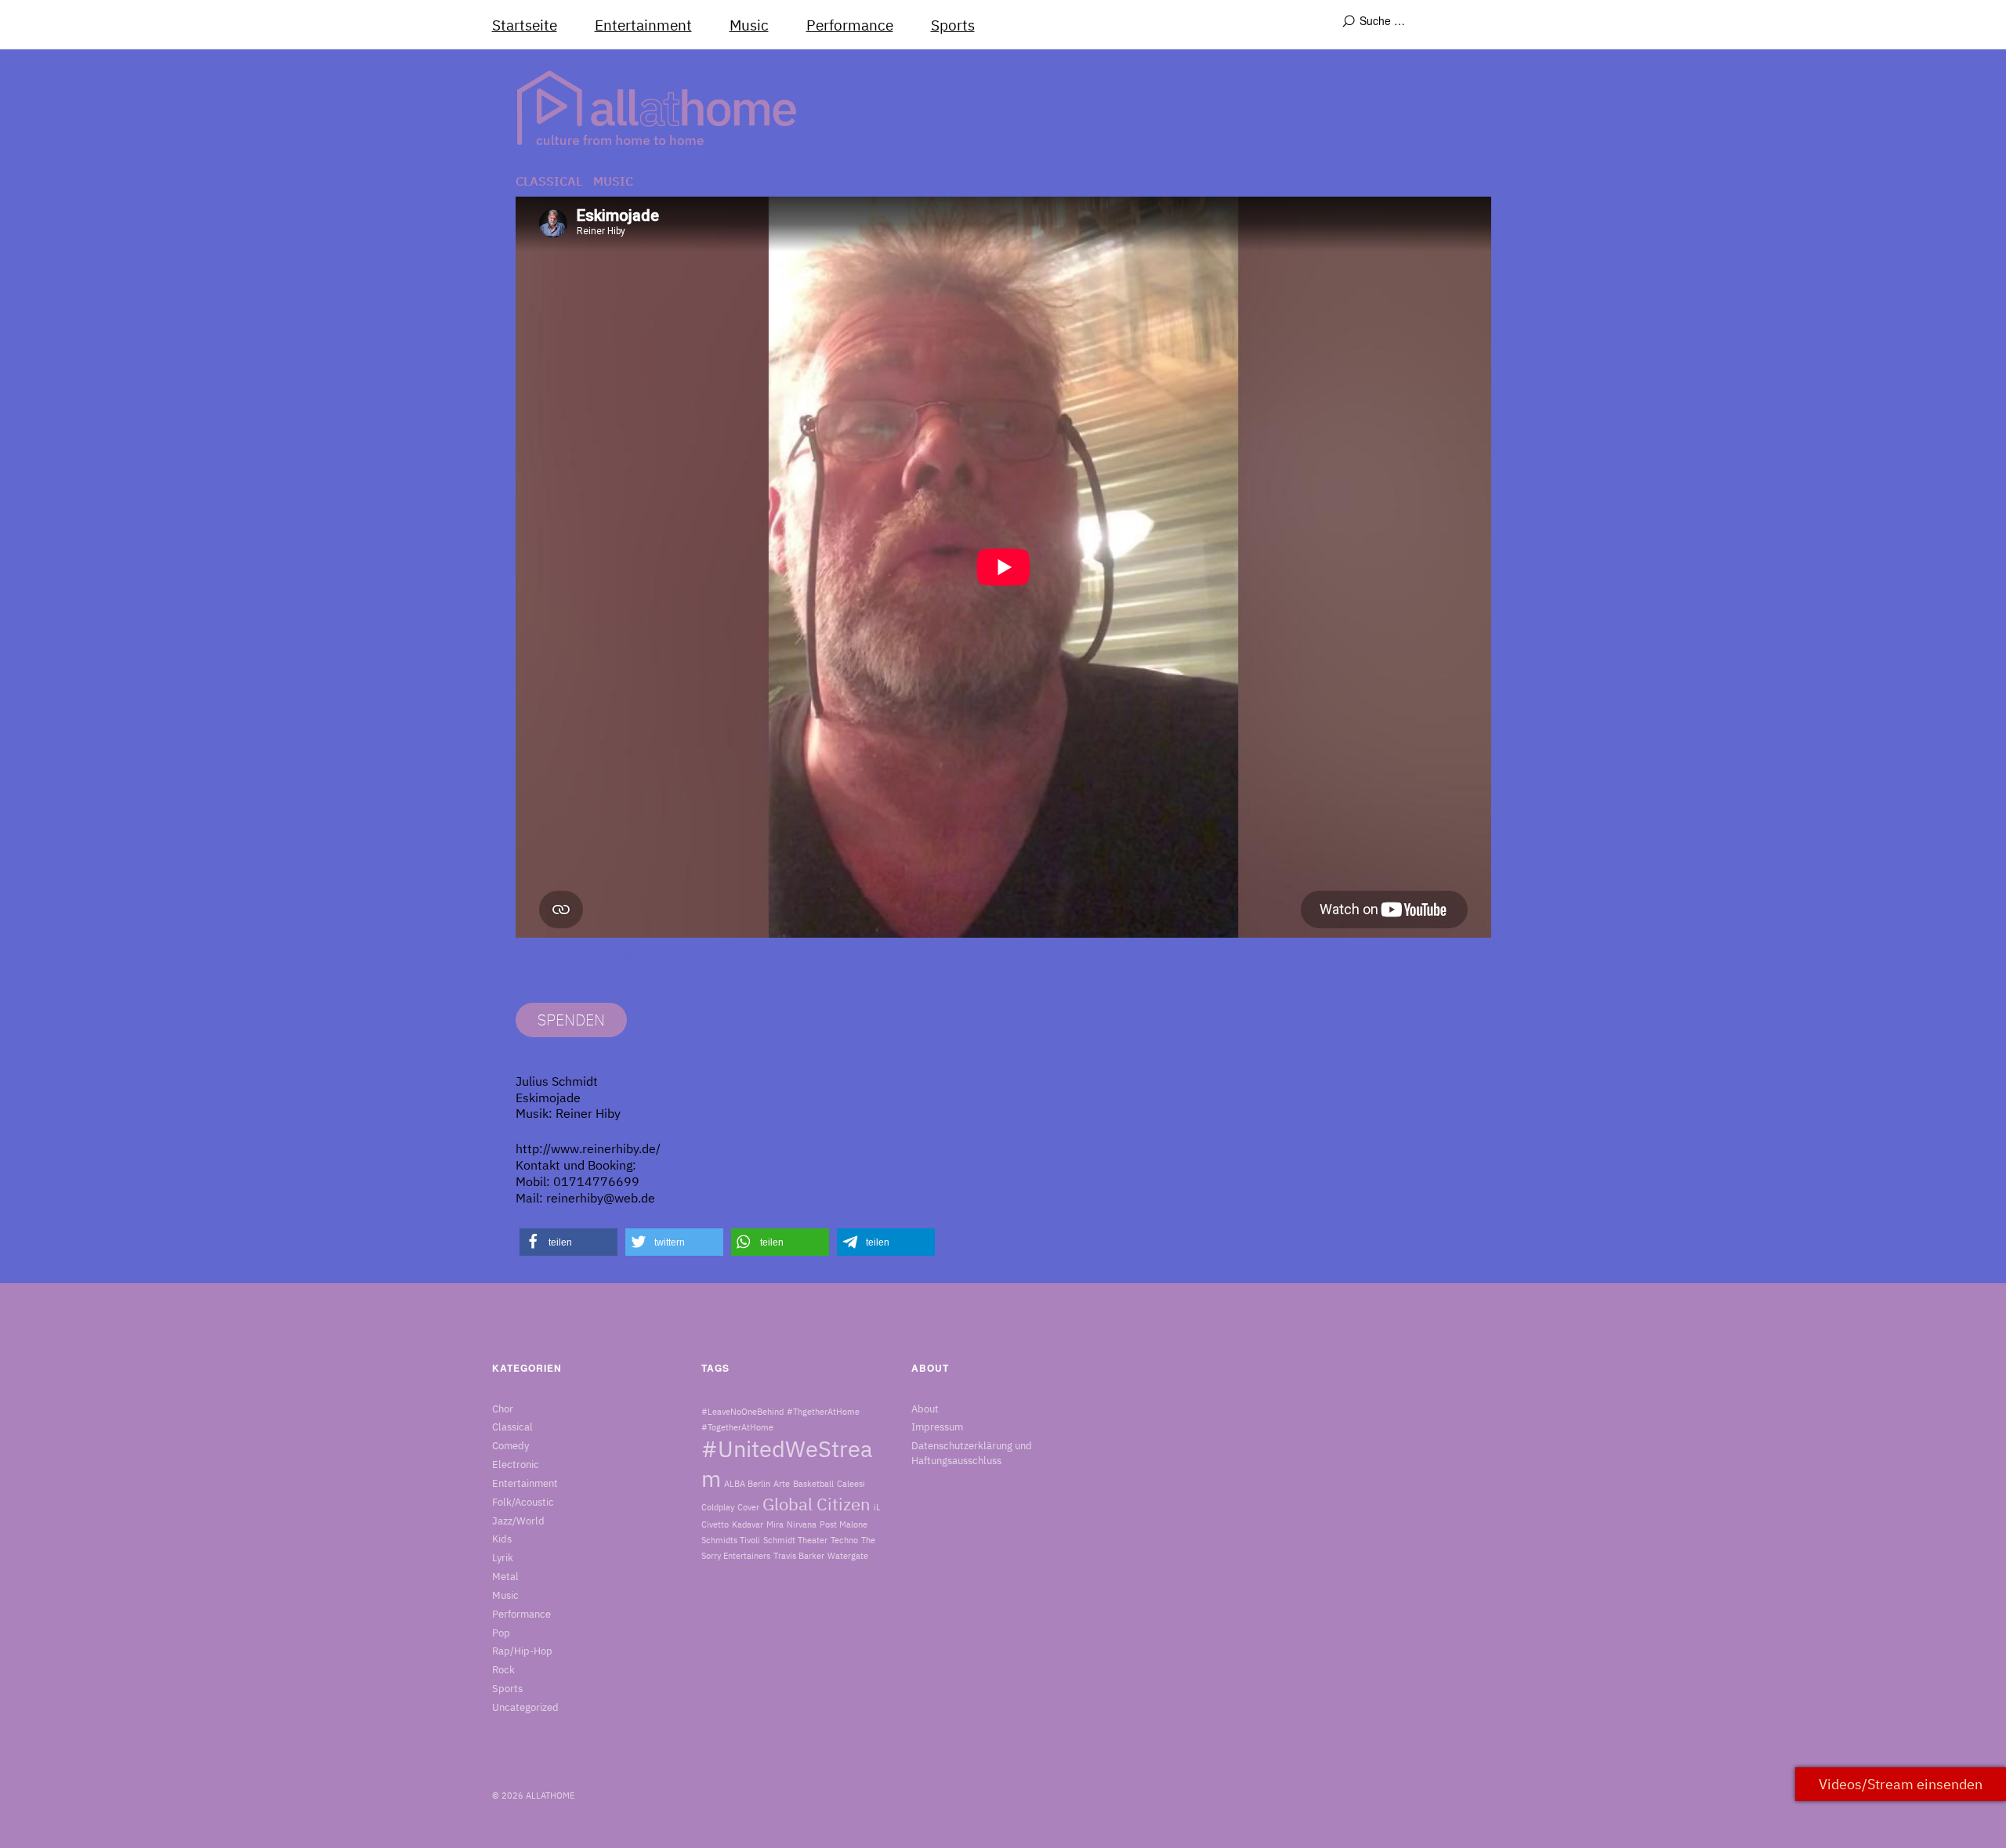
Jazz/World (518, 1521)
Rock (503, 1670)
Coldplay (718, 1507)
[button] (568, 1242)
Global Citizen (817, 1504)
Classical (549, 181)
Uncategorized (525, 1707)
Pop (501, 1633)
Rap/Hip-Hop (522, 1651)
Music (749, 25)
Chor (503, 1409)
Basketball (813, 1484)
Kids (502, 1539)
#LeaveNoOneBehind (742, 1412)
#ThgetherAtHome (823, 1412)
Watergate (848, 1556)
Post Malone (844, 1524)
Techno (844, 1540)
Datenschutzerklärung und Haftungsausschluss (972, 1453)
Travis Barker (799, 1556)
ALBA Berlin (747, 1484)
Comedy (511, 1446)
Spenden (571, 1020)
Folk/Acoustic (523, 1502)
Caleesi (851, 1484)
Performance (850, 25)
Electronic (516, 1465)
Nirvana (802, 1524)
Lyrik (503, 1558)
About (925, 1409)
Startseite (525, 25)
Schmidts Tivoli (731, 1540)
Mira (775, 1524)
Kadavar (748, 1524)
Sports (953, 25)
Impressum (937, 1427)
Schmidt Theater (795, 1540)
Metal (505, 1577)
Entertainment (643, 25)
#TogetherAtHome (737, 1427)
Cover (748, 1507)
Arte (782, 1484)
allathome (550, 1796)
